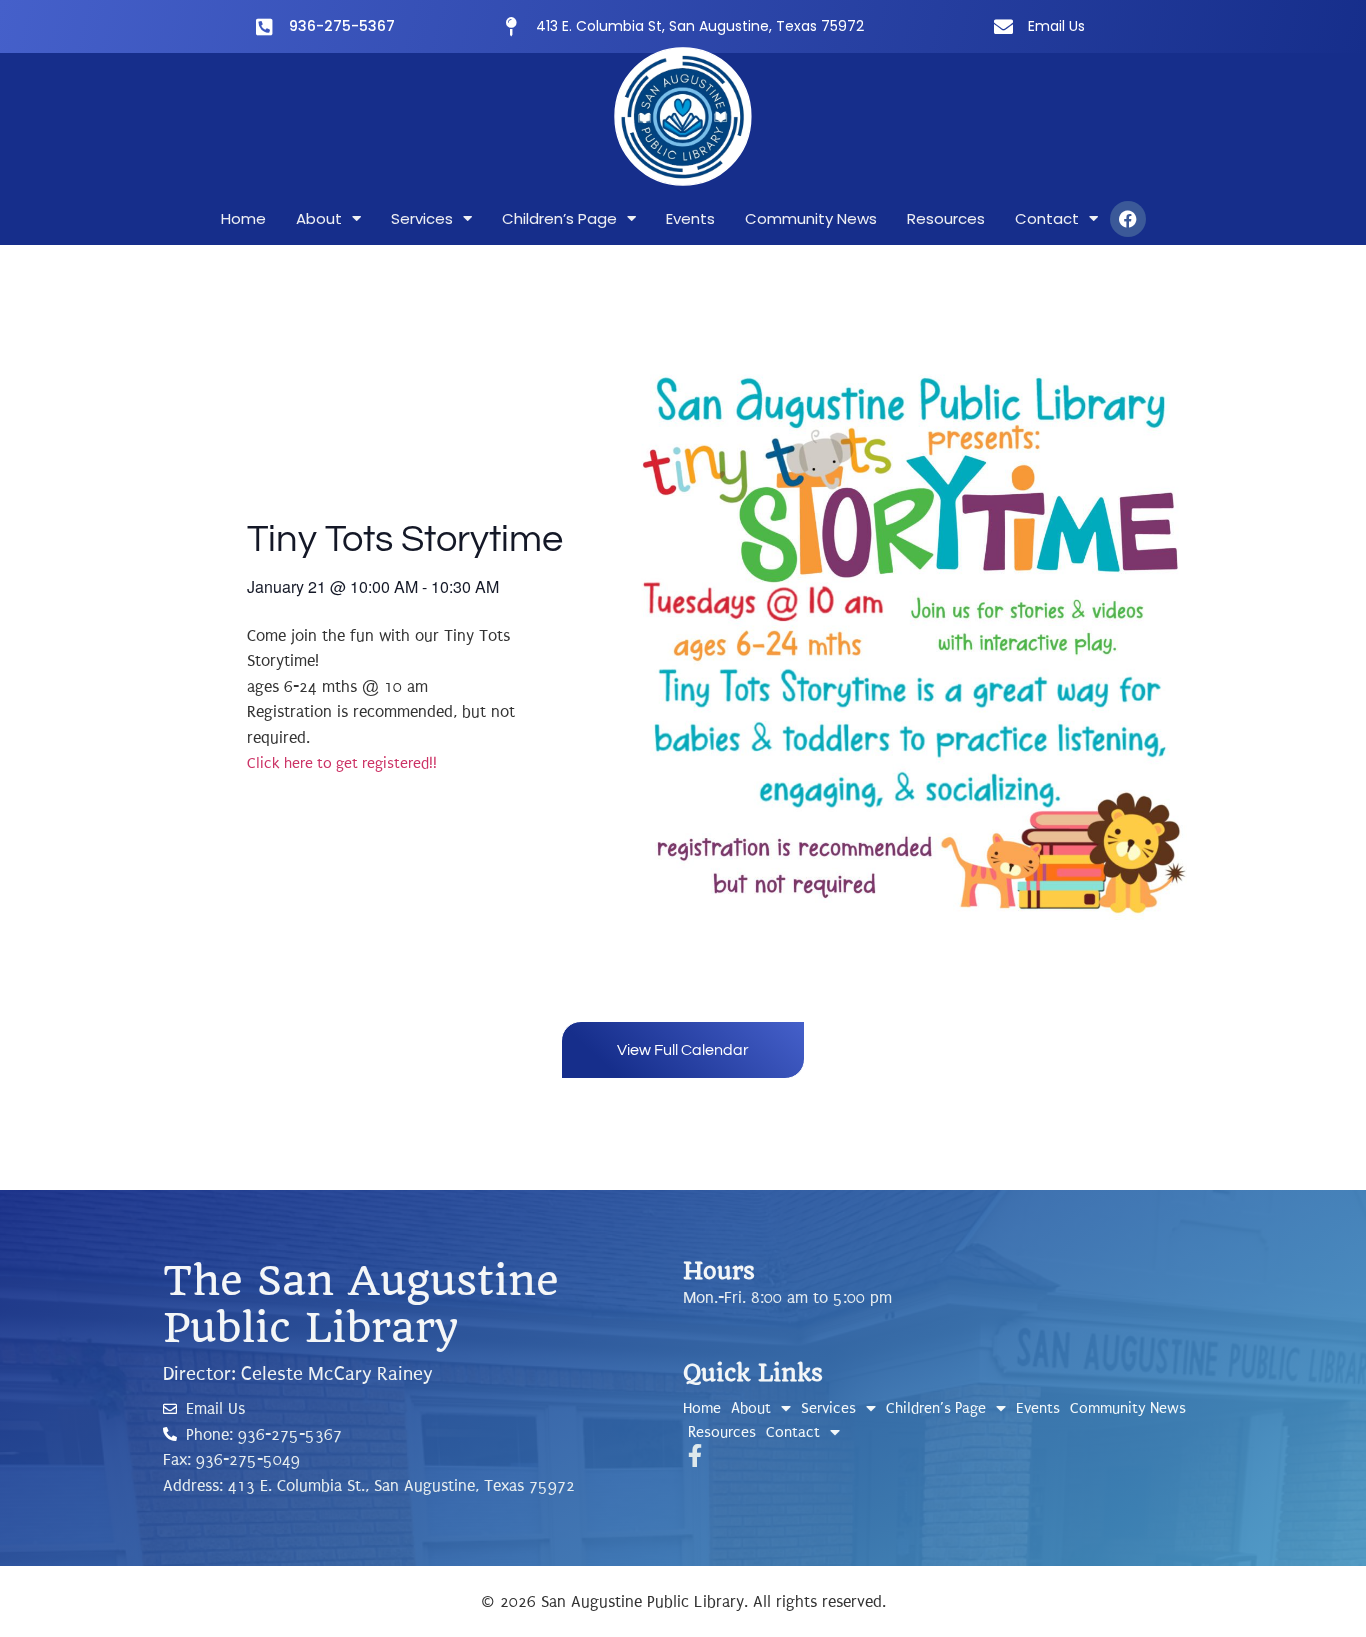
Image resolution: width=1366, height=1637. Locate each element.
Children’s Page (559, 218)
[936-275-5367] (264, 26)
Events (690, 218)
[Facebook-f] (694, 1455)
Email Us (1056, 26)
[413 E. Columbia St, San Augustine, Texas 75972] (511, 26)
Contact (1047, 218)
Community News (811, 218)
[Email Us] (1003, 26)
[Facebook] (1128, 219)
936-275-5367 (342, 26)
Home (243, 218)
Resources (946, 218)
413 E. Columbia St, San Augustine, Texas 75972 (700, 26)
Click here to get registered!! (342, 763)
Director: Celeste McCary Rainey (298, 1374)
